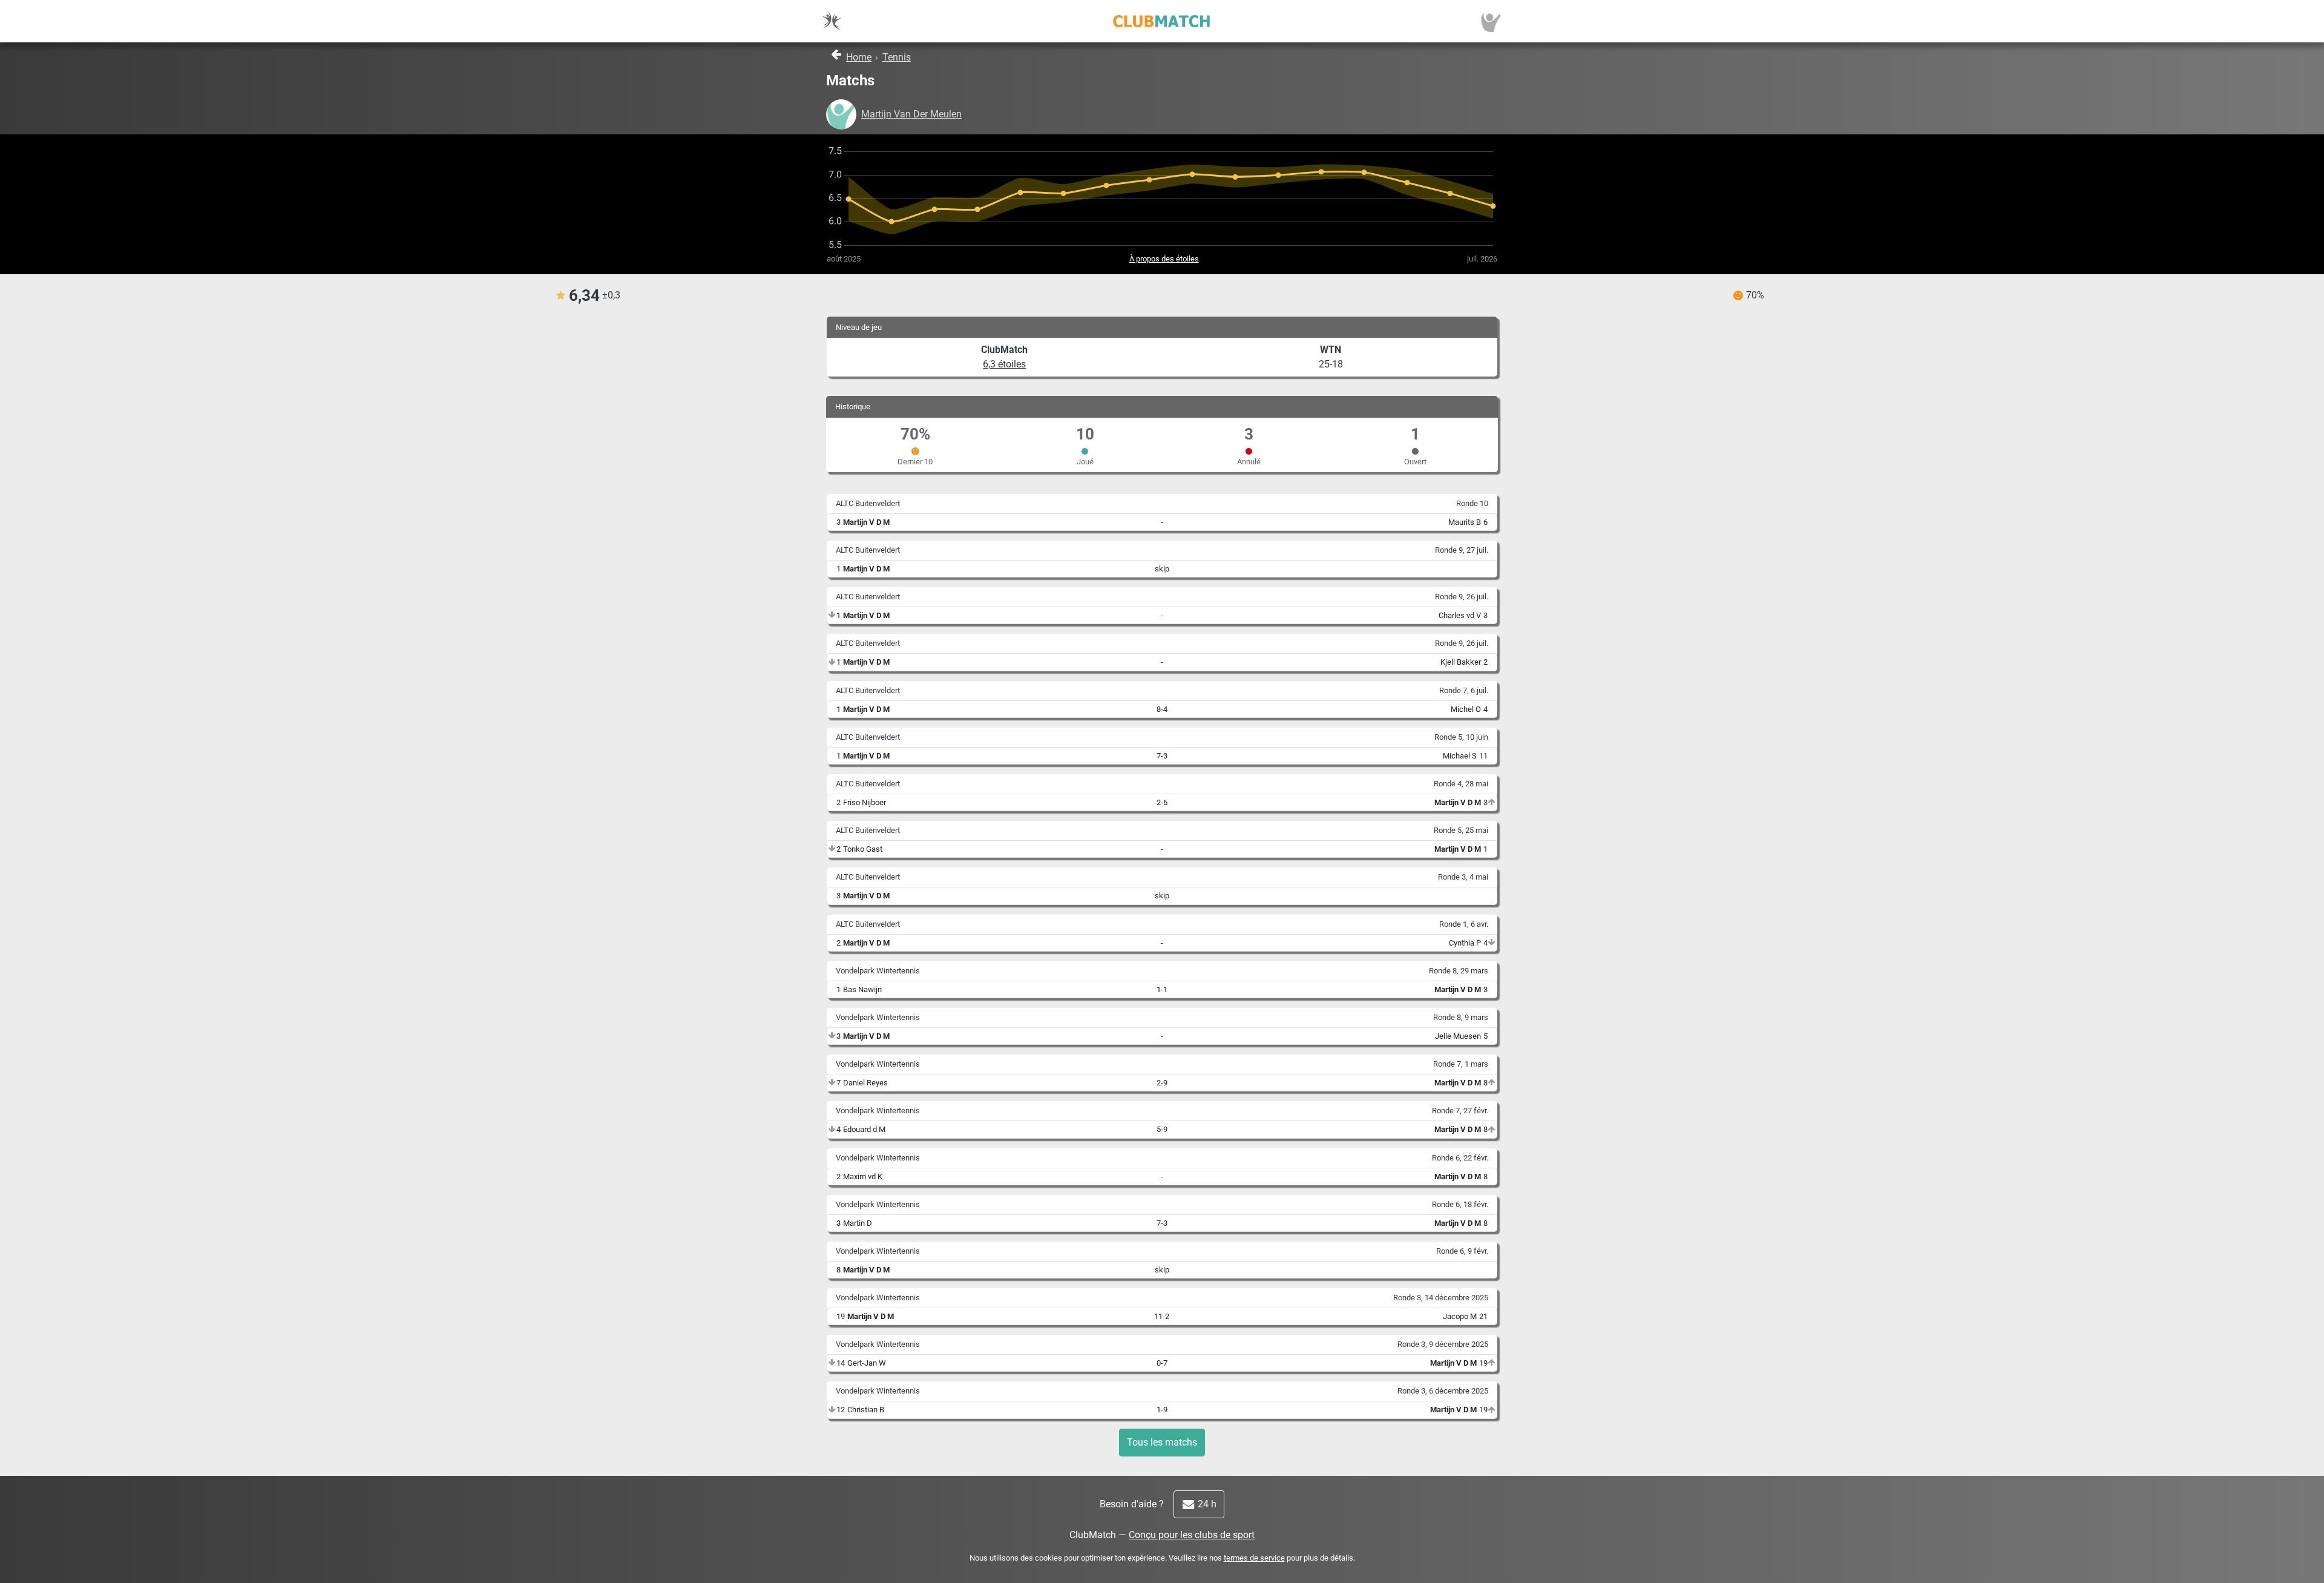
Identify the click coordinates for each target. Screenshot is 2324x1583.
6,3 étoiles (1004, 364)
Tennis (897, 57)
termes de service (1254, 1558)
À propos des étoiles (1164, 259)
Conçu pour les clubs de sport (1192, 1535)
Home (859, 57)
